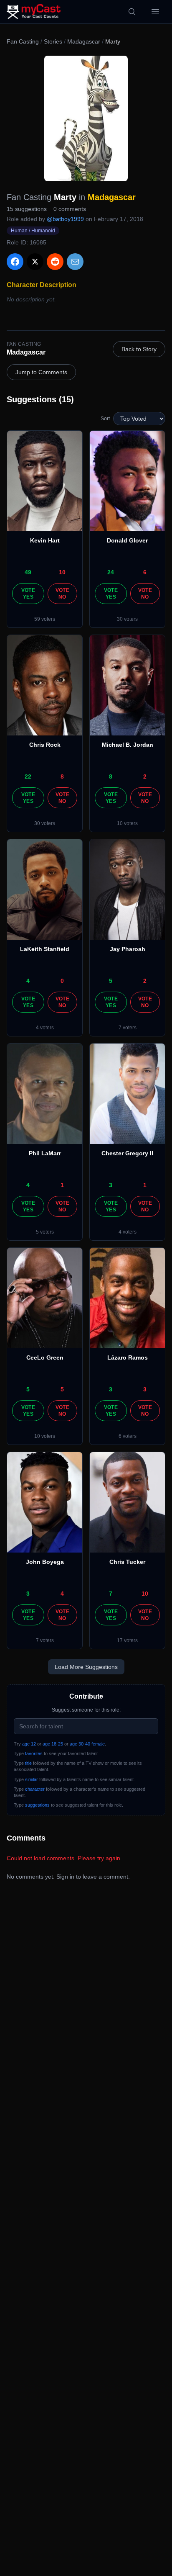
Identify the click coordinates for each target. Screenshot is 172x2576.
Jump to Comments (41, 372)
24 (111, 572)
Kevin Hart (45, 540)
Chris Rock (45, 745)
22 (28, 776)
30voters (127, 619)
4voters (45, 1028)
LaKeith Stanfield (45, 949)
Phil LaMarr (45, 1153)
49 (28, 572)
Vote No (62, 594)
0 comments (70, 209)
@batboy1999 (65, 219)
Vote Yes (28, 594)
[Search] (132, 12)
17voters (127, 1640)
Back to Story (139, 349)
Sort (105, 419)
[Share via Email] (75, 262)
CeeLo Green (45, 1357)
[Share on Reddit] (55, 262)
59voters (45, 619)
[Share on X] (35, 262)
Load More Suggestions (86, 1667)
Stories (53, 41)
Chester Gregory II (127, 1153)
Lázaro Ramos (128, 1357)
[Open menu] (155, 12)
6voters (128, 1436)
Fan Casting (23, 41)
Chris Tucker (127, 1562)
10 (62, 572)
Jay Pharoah (128, 949)
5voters (45, 1232)
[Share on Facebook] (15, 262)
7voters (128, 1028)
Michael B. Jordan (128, 745)
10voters (127, 823)
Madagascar (84, 41)
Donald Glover (127, 540)
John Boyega (45, 1562)
